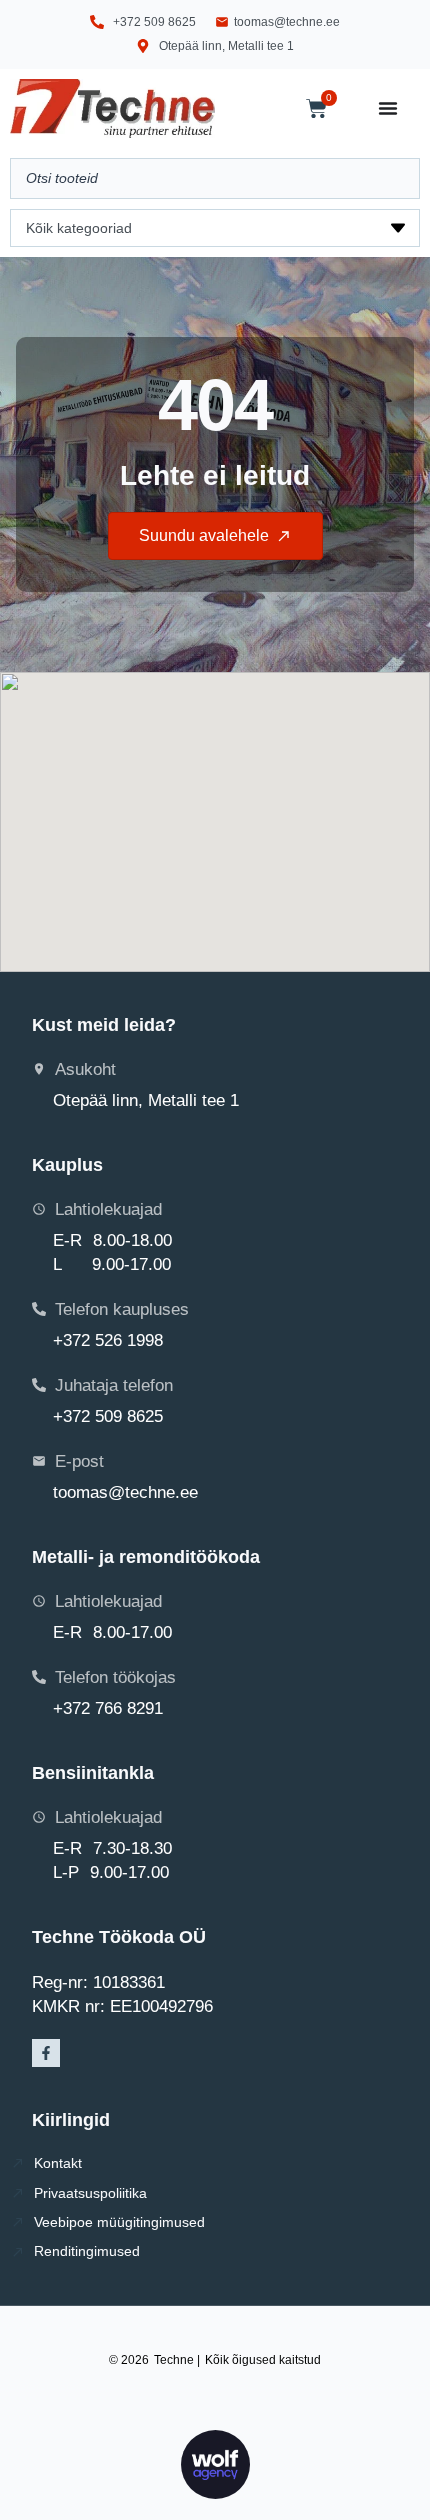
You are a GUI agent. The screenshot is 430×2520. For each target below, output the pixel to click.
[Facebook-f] (46, 2053)
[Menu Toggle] (388, 108)
